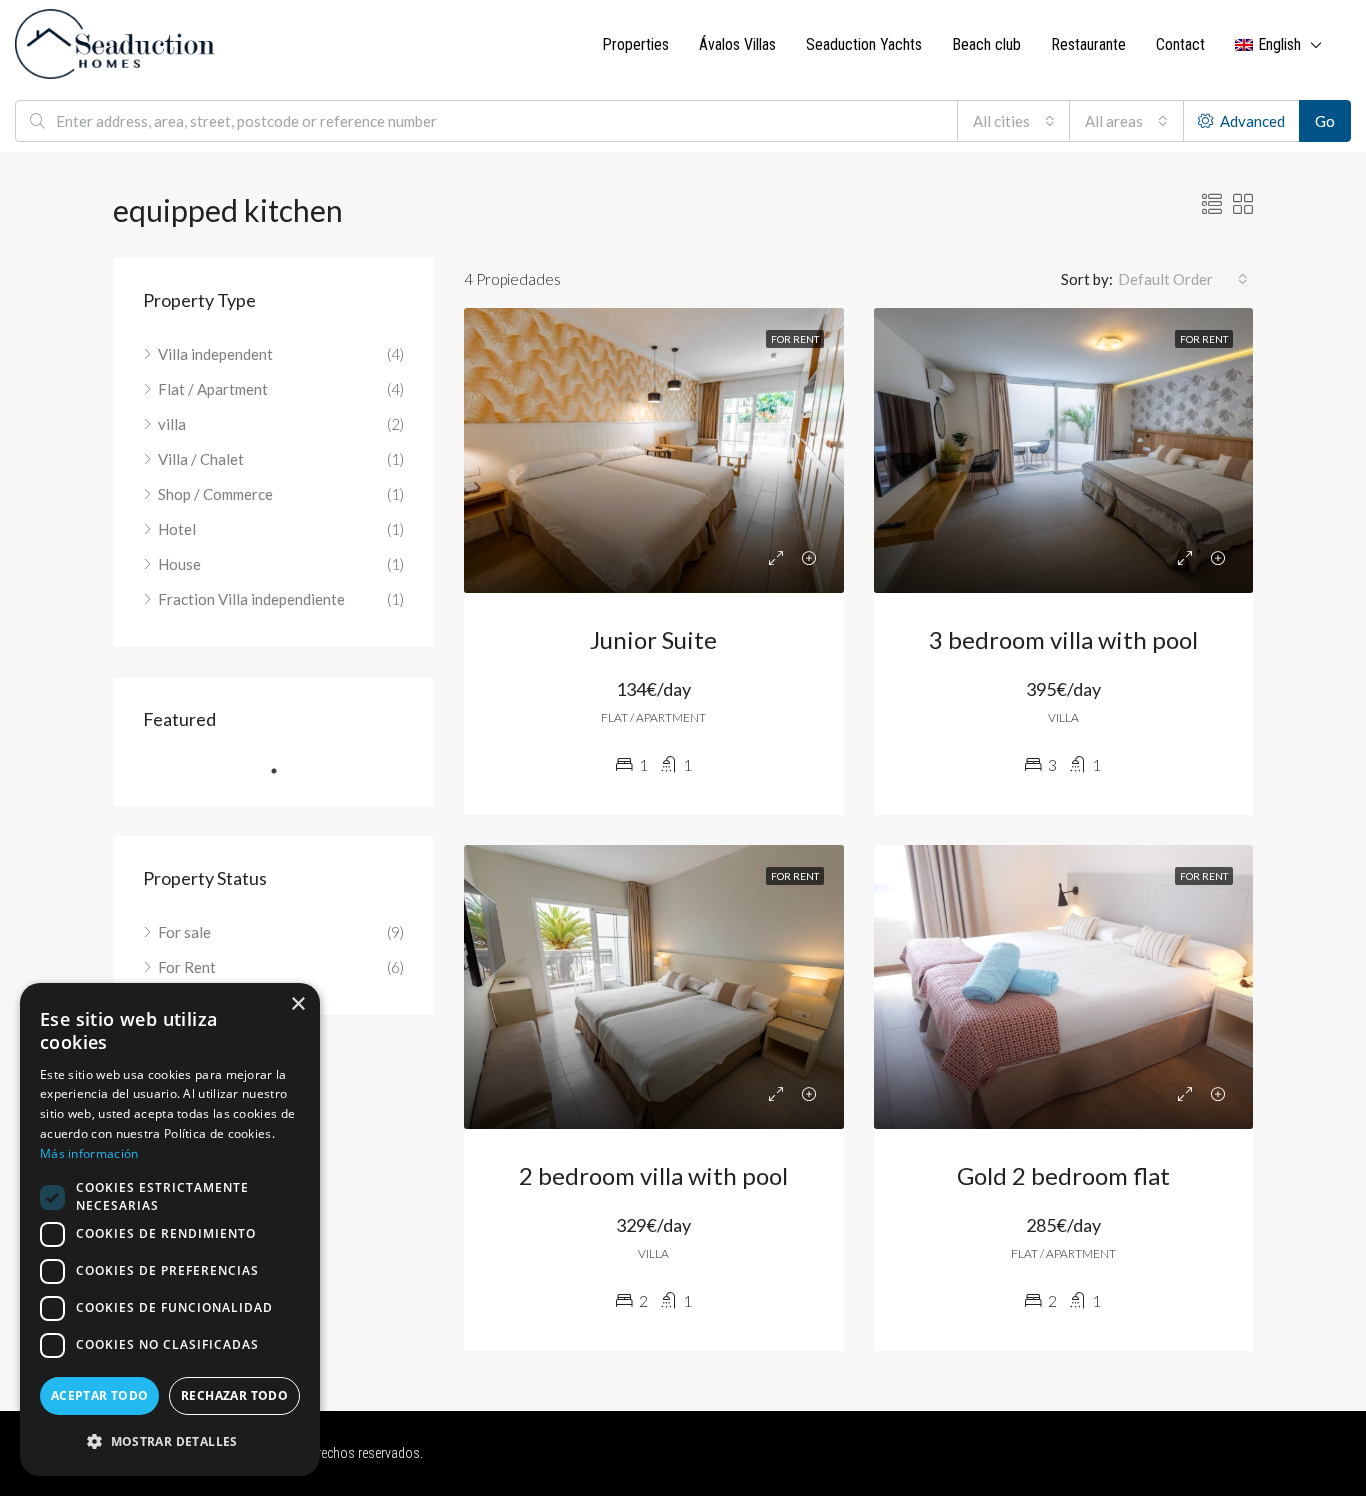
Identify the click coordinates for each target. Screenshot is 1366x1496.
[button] (170, 1442)
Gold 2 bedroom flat (1063, 1175)
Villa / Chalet (201, 459)
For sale (184, 932)
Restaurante (1088, 44)
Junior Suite (653, 639)
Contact (1180, 44)
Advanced (1251, 121)
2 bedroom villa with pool (653, 1175)
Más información (89, 1153)
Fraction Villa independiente (251, 599)
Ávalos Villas (737, 44)
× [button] (297, 1004)
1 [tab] (284, 771)
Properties (635, 44)
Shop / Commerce (215, 494)
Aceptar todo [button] (100, 1395)
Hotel (177, 529)
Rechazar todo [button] (234, 1395)
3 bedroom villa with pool (1063, 639)
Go (1325, 121)
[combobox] (1014, 121)
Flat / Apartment (213, 389)
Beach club (986, 44)
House (179, 564)
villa (172, 424)
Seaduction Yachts (864, 44)
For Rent (187, 967)
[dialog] (170, 1229)
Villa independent (215, 354)
